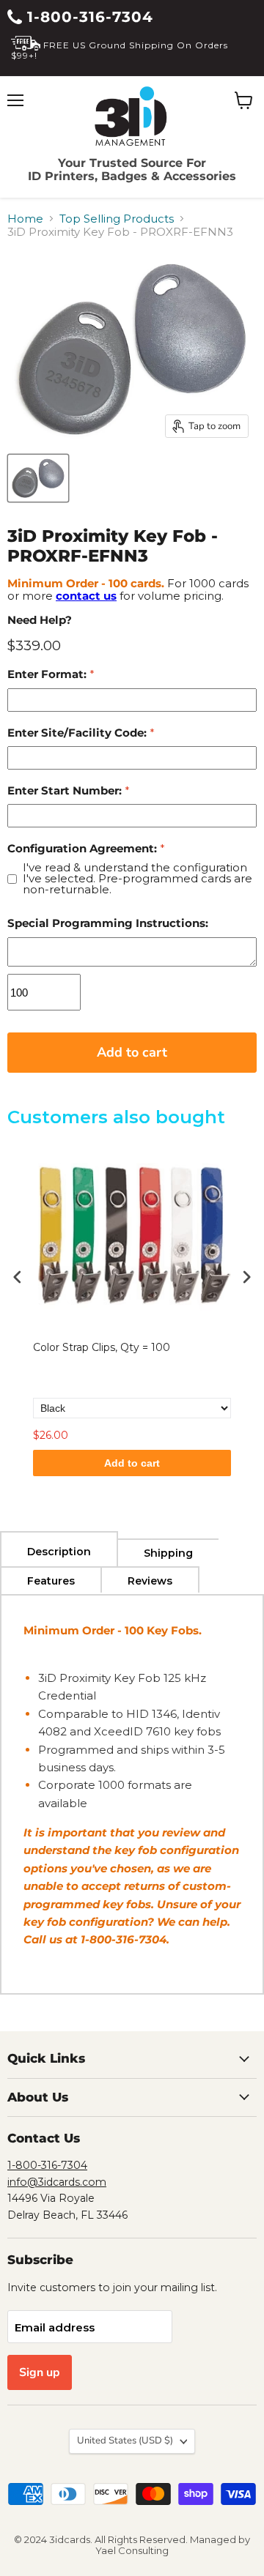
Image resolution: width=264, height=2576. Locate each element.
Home (25, 219)
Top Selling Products (117, 219)
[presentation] (18, 1277)
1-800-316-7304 (88, 17)
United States (125, 2441)
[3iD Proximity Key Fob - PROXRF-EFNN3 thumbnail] (38, 478)
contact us (86, 596)
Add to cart (132, 1463)
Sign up (40, 2372)
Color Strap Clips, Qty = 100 (102, 1347)
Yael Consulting (132, 2550)
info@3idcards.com (57, 2182)
